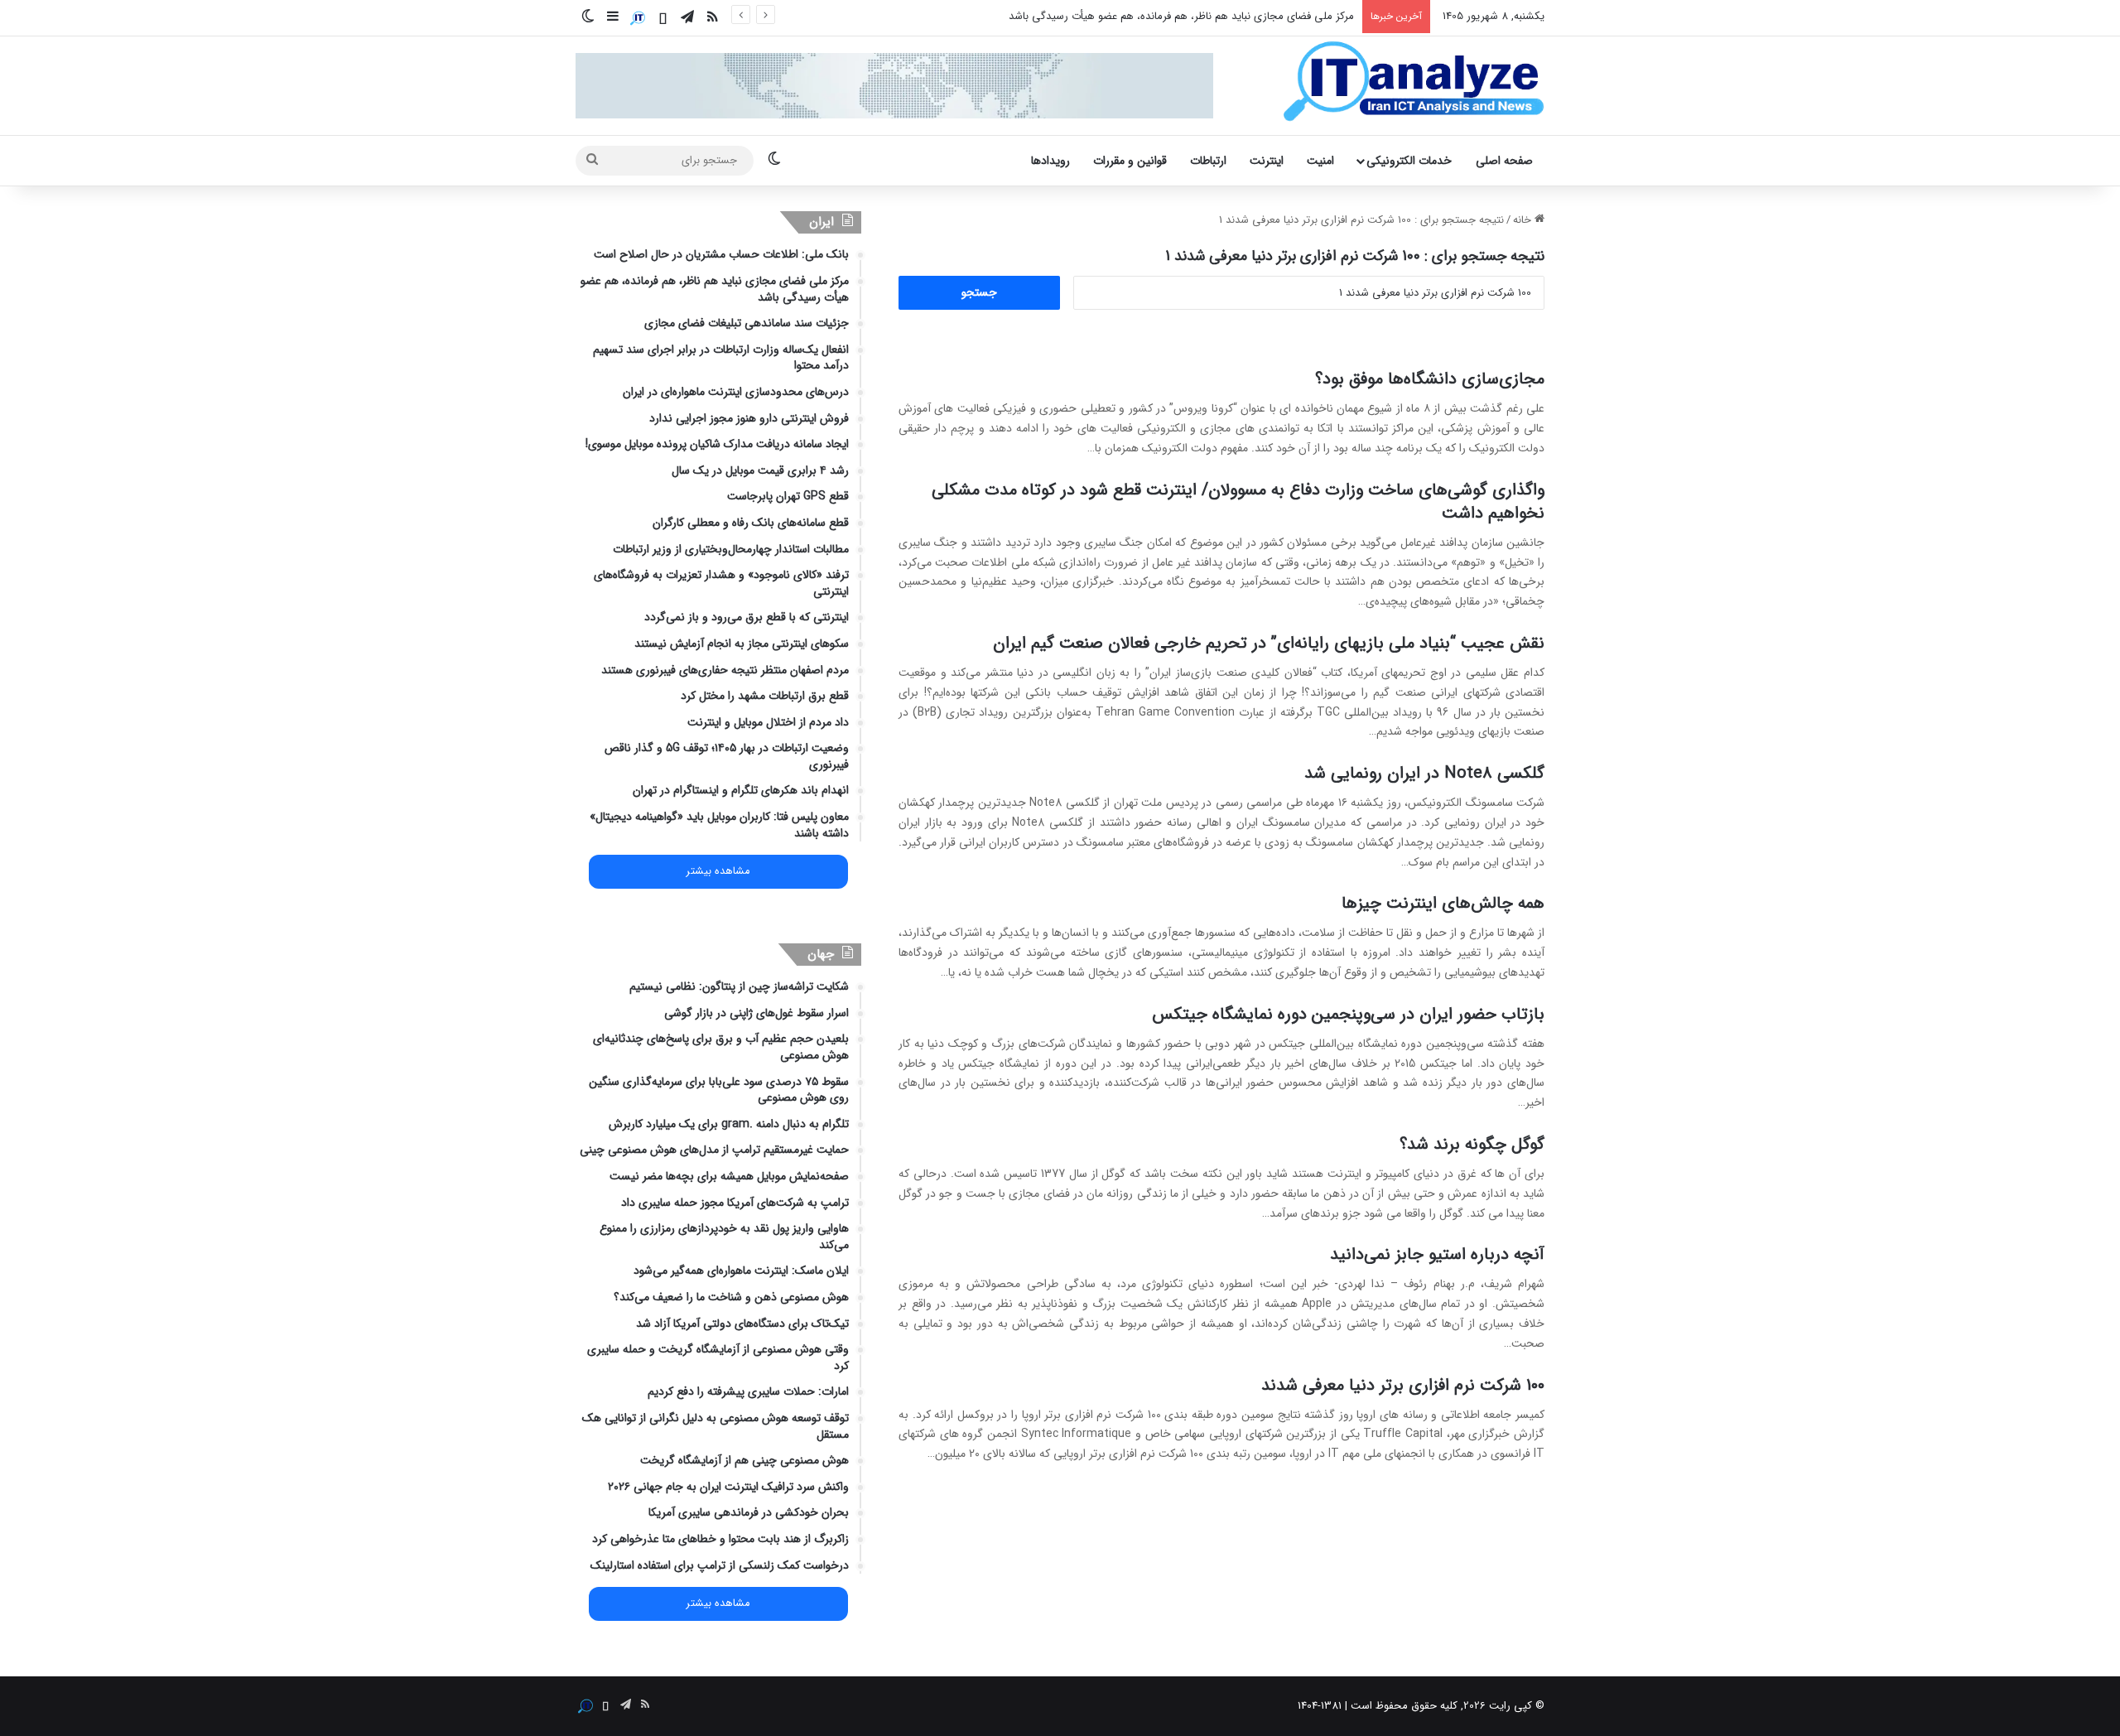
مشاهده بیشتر (718, 871)
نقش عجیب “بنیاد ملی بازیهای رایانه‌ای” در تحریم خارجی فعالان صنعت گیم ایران (1269, 643)
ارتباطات (1208, 161)
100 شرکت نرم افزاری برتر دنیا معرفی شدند (1403, 1385)
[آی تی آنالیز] (1413, 82)
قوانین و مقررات (1130, 161)
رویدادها (1050, 161)
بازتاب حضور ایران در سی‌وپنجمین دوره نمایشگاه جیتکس (1348, 1014)
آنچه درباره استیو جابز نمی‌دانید (1437, 1254)
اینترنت (1267, 161)
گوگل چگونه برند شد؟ (1472, 1144)
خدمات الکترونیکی (1409, 161)
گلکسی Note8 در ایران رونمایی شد (1424, 773)
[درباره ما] (638, 18)
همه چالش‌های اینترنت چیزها (1443, 903)
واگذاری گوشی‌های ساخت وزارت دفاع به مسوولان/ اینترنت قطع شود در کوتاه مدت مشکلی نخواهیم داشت (1238, 502)
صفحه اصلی (1504, 161)
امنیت (1320, 161)
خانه (1524, 220)
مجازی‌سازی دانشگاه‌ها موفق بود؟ (1430, 379)
